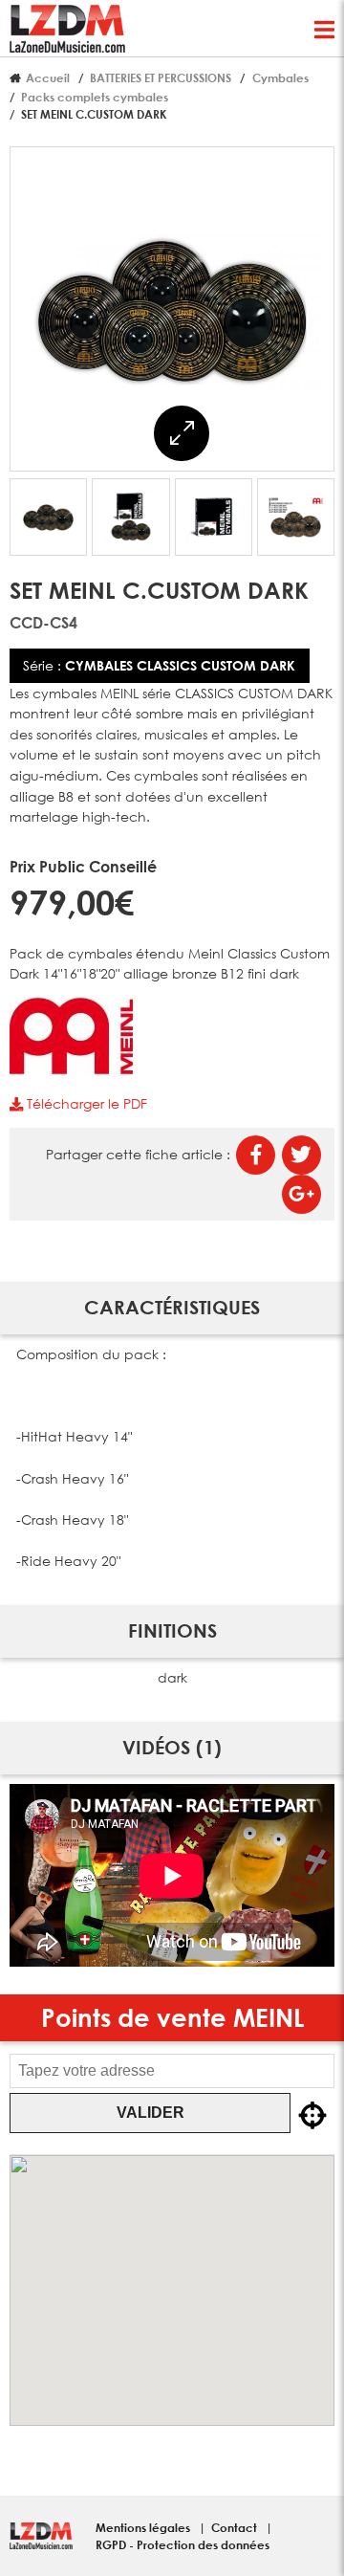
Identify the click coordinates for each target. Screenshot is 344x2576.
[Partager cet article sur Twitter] (301, 1155)
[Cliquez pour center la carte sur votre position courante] (312, 2117)
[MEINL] (71, 1069)
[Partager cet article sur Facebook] (256, 1155)
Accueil (48, 77)
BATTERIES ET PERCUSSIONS (161, 77)
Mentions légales (144, 2527)
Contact (236, 2527)
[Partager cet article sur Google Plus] (301, 1194)
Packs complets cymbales (95, 97)
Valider (150, 2113)
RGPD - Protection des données (183, 2544)
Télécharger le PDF (85, 1103)
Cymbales (280, 77)
